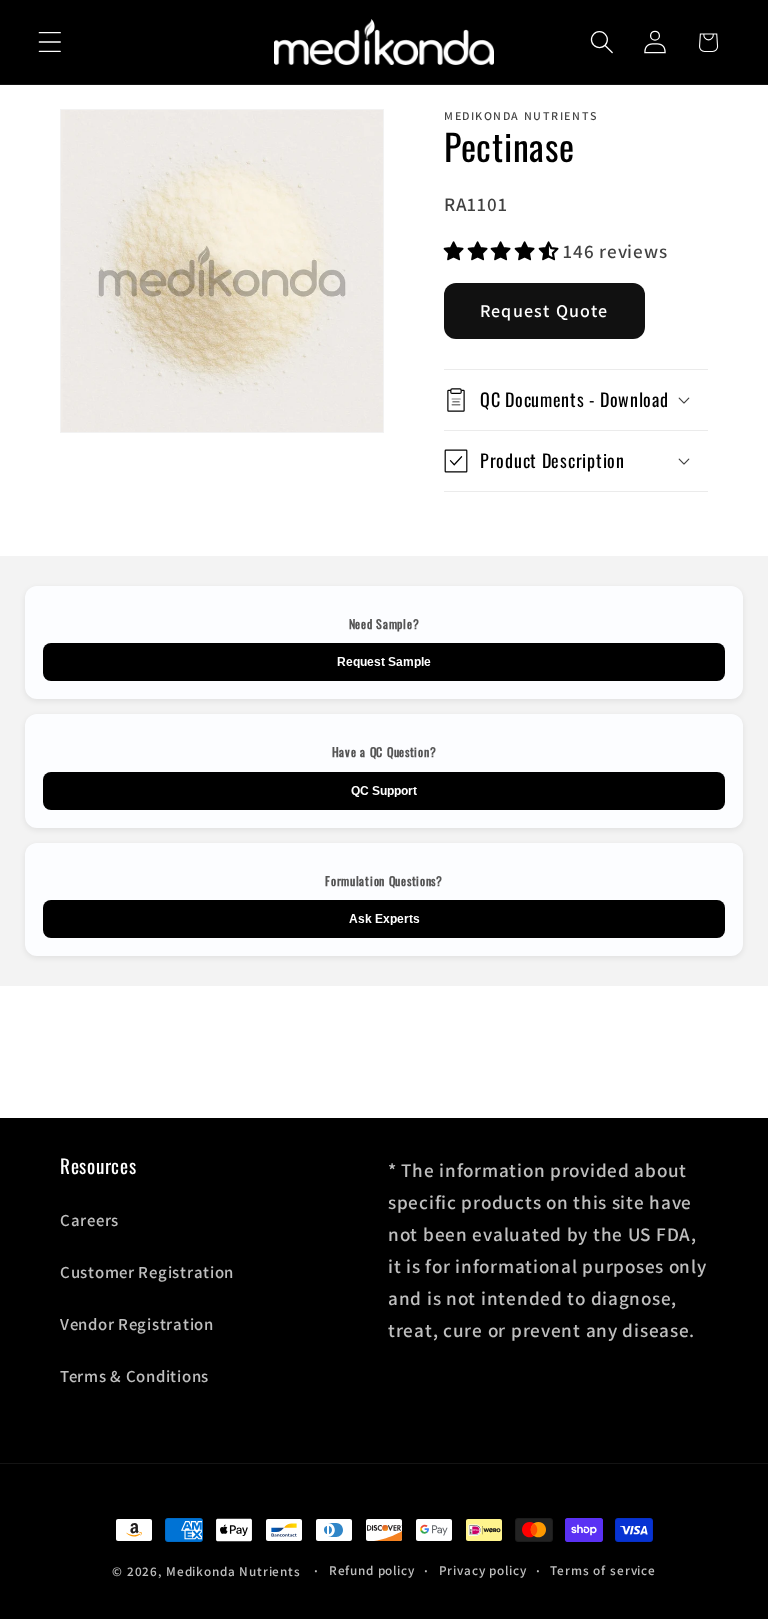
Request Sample (384, 662)
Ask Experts (384, 919)
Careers (89, 1220)
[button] (50, 42)
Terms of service (602, 1570)
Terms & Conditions (134, 1376)
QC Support (384, 791)
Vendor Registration (137, 1324)
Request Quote (544, 310)
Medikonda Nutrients (233, 1571)
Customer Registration (147, 1272)
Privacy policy (483, 1570)
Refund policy (372, 1570)
